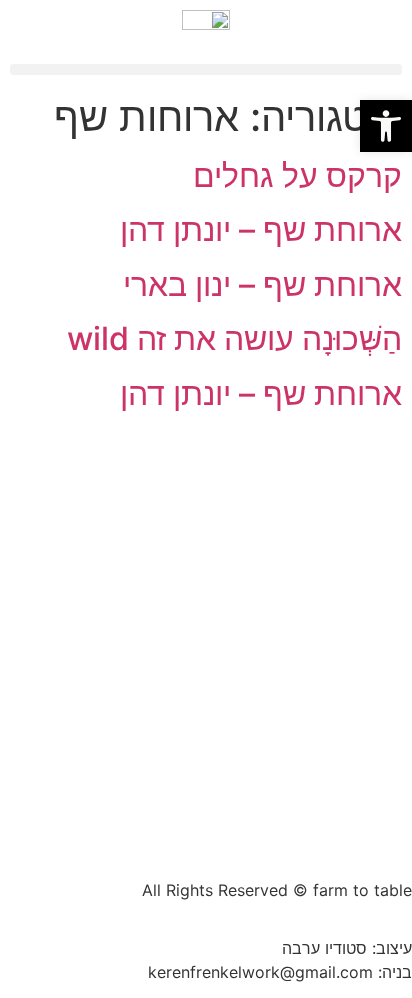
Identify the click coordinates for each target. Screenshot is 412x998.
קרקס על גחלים (297, 175)
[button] (206, 69)
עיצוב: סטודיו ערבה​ (347, 948)
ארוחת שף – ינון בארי (262, 284)
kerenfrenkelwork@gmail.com (260, 972)
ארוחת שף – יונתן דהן (261, 229)
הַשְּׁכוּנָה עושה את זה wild (234, 338)
